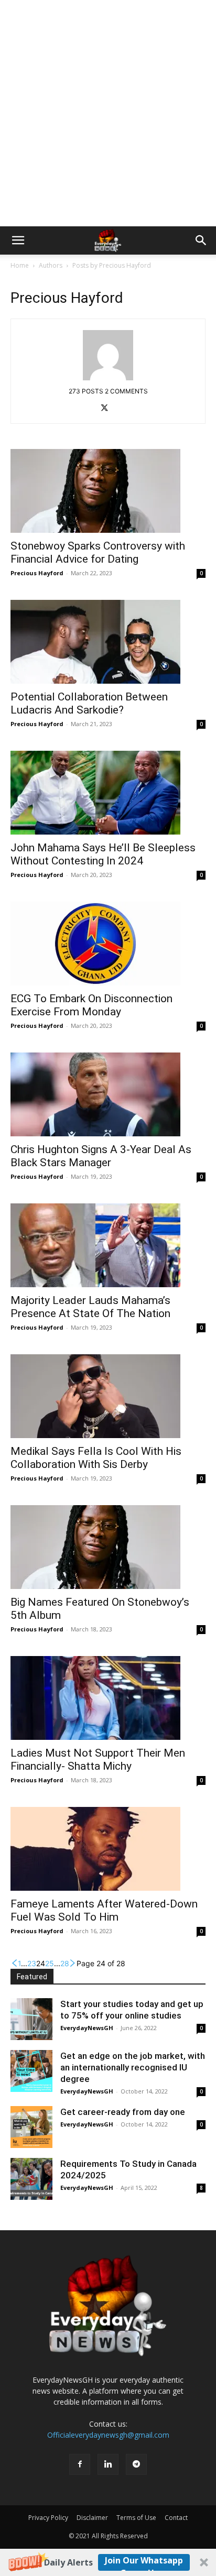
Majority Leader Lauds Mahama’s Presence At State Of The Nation (90, 1307)
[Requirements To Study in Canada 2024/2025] (31, 2179)
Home (20, 265)
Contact (176, 2518)
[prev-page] (14, 1963)
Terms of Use (136, 2518)
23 (32, 1963)
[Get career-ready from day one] (31, 2127)
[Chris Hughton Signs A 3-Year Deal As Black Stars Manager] (108, 1094)
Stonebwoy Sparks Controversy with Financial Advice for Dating (98, 552)
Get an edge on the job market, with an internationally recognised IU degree (133, 2067)
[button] (108, 2562)
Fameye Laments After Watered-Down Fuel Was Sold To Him (104, 1910)
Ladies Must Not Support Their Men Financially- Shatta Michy (98, 1760)
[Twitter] (108, 409)
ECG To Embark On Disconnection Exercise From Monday (91, 1005)
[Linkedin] (108, 2464)
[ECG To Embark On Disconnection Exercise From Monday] (108, 944)
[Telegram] (136, 2464)
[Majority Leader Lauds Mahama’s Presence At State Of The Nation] (108, 1245)
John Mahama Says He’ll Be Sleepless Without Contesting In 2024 (103, 854)
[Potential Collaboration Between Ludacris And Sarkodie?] (108, 642)
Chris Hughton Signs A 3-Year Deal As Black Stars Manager (101, 1156)
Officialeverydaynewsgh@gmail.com (108, 2435)
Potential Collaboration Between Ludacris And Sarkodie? (89, 703)
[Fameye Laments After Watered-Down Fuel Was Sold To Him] (108, 1849)
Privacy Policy (48, 2518)
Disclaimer (92, 2518)
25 (50, 1963)
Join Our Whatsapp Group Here (144, 2563)
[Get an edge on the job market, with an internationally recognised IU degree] (31, 2071)
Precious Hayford (37, 573)
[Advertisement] (108, 113)
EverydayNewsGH (87, 2028)
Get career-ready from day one (123, 2112)
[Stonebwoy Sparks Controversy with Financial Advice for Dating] (108, 491)
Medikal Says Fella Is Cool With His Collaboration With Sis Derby (96, 1458)
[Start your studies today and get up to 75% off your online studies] (31, 2019)
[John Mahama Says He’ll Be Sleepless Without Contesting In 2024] (108, 793)
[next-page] (73, 1963)
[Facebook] (80, 2464)
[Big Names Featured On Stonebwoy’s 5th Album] (108, 1547)
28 (65, 1963)
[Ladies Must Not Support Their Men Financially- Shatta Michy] (108, 1698)
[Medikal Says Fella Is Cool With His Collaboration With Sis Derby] (108, 1396)
